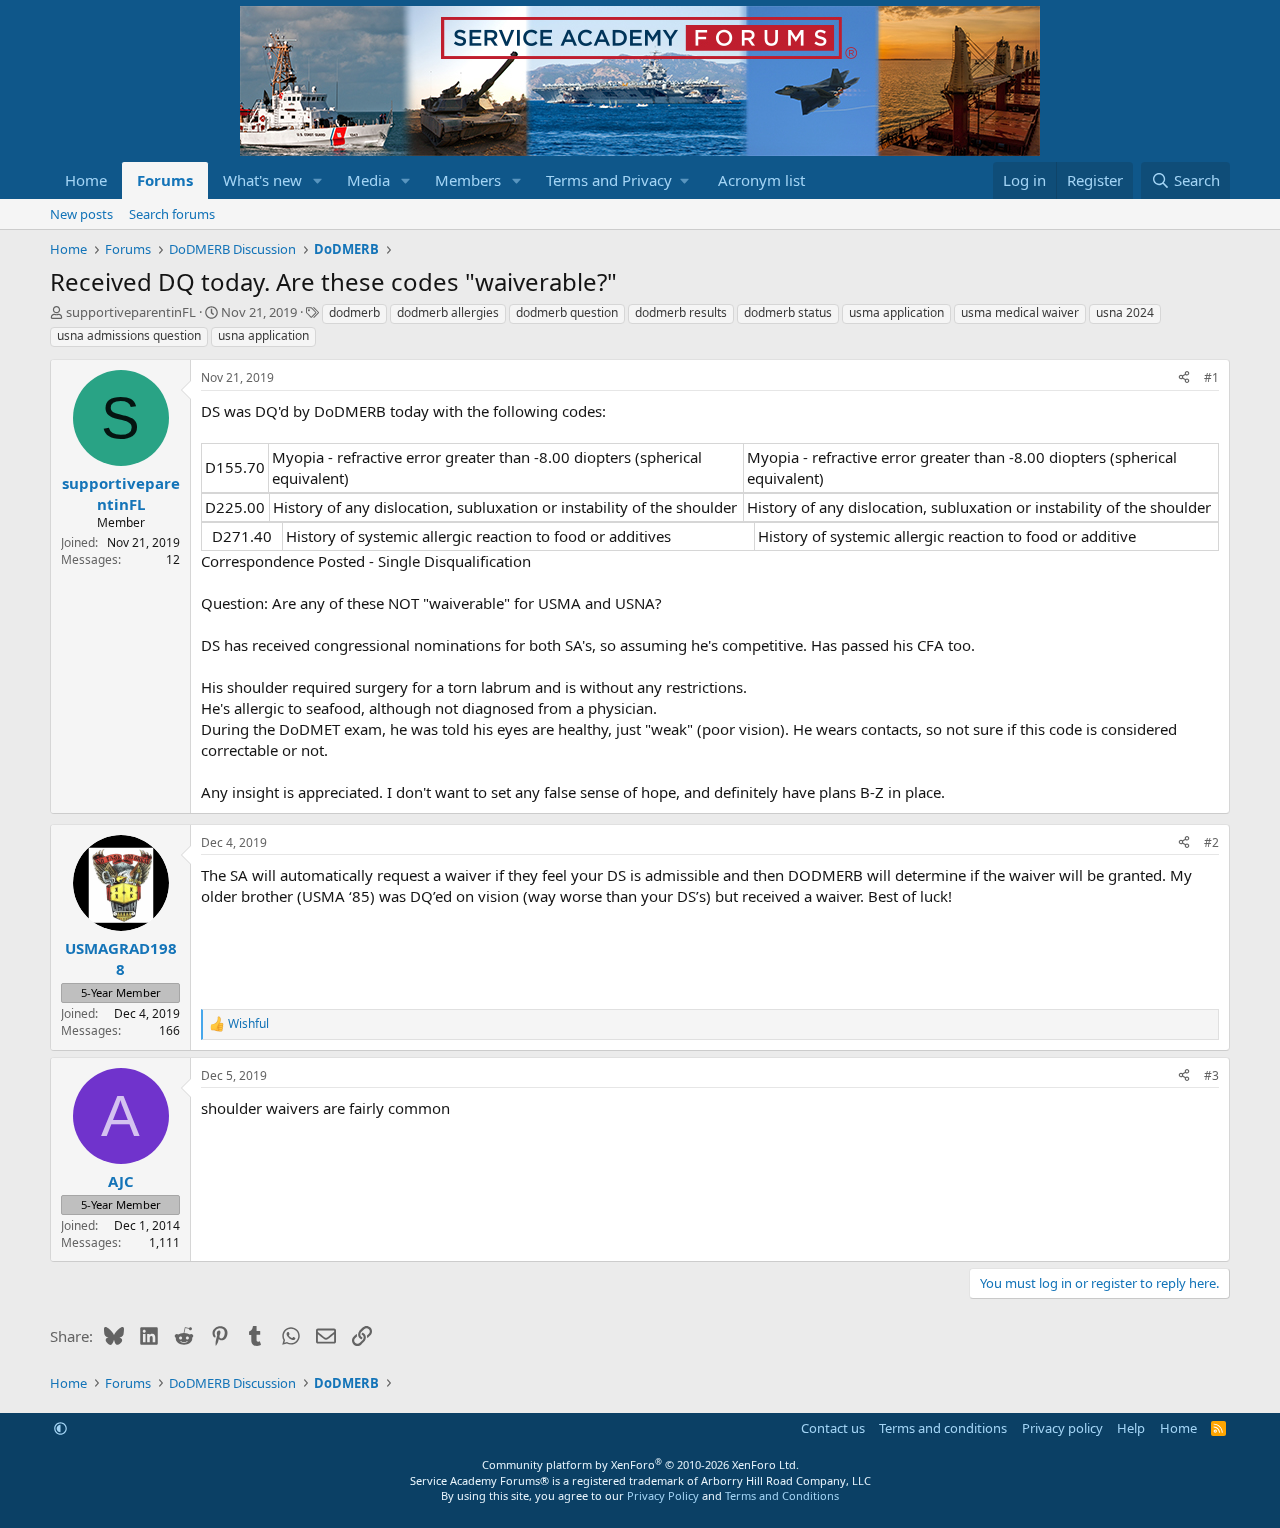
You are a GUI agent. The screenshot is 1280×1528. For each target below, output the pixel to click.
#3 (1211, 1075)
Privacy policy (1062, 1428)
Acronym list (761, 180)
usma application (896, 312)
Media (368, 180)
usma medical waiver (1020, 312)
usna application (263, 335)
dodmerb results (681, 312)
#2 (1211, 842)
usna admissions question (129, 335)
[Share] (1184, 378)
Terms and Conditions (782, 1495)
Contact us (833, 1428)
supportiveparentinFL (131, 312)
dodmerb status (788, 312)
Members (468, 180)
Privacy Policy (663, 1495)
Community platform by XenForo (640, 1464)
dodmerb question (567, 312)
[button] (318, 180)
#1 (1211, 377)
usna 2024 (1125, 312)
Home (86, 180)
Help (1131, 1428)
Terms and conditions (943, 1428)
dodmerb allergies (448, 312)
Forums (165, 180)
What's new (262, 180)
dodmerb (354, 312)
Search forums (172, 214)
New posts (81, 214)
